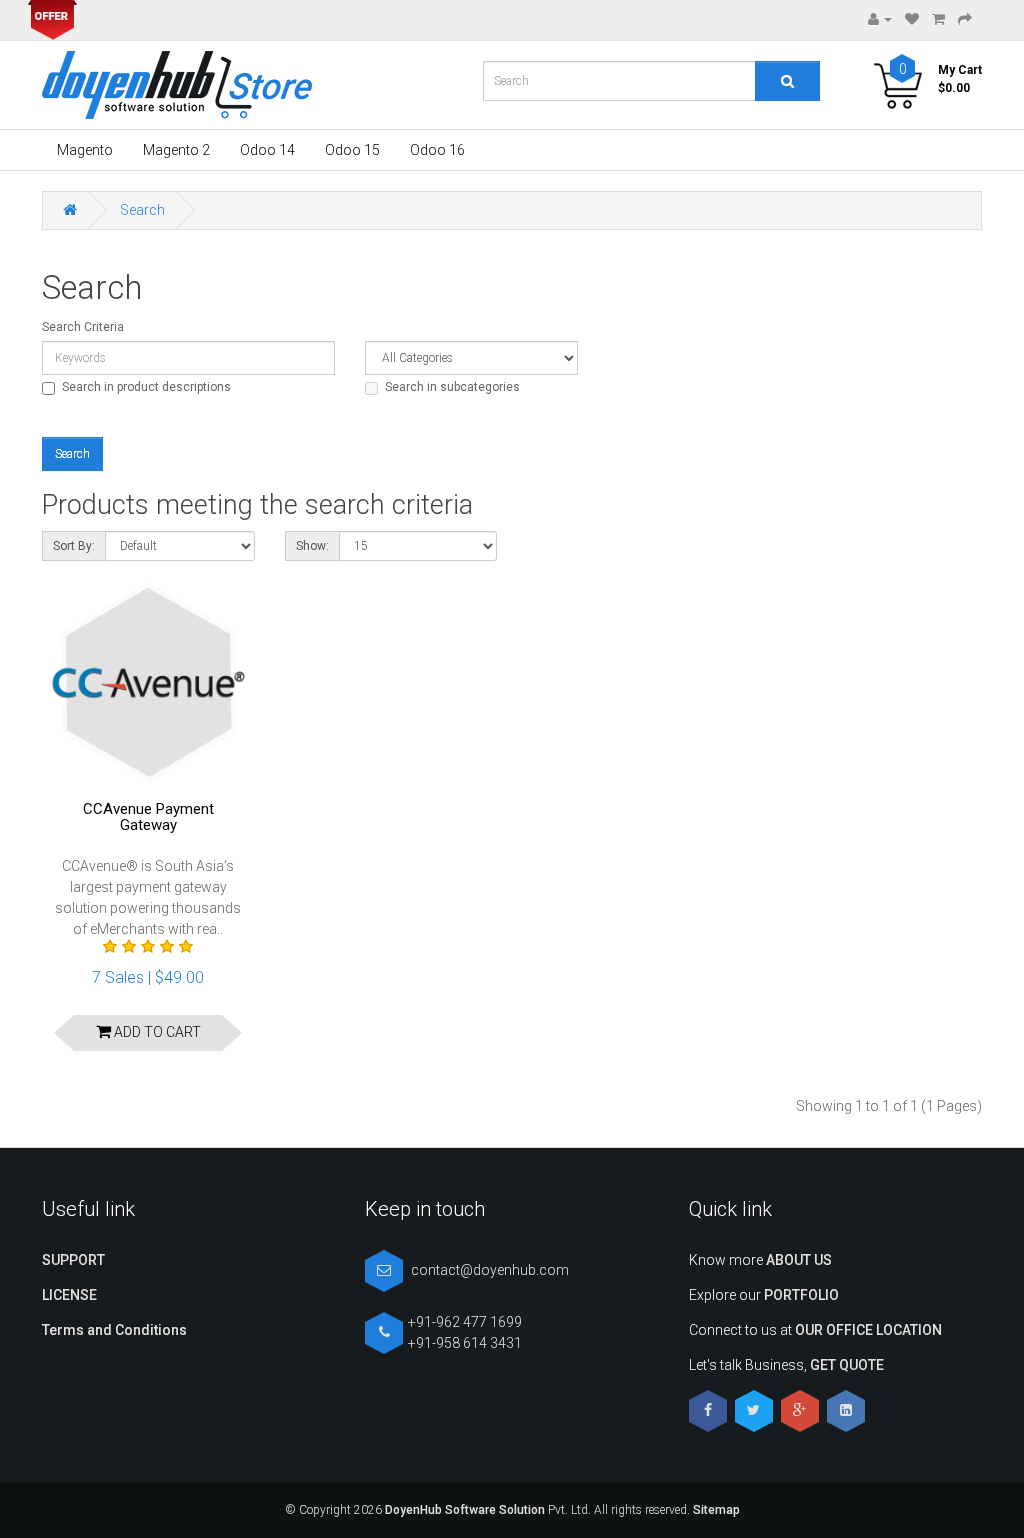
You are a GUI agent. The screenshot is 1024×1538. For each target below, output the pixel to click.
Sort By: (74, 546)
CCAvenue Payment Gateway (148, 817)
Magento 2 (176, 150)
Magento (85, 150)
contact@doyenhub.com (490, 1270)
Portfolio (801, 1295)
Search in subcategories (452, 387)
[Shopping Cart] (938, 19)
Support (73, 1260)
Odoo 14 (267, 150)
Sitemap (715, 1510)
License (69, 1295)
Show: (312, 546)
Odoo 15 (352, 150)
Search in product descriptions (146, 387)
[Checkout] (965, 19)
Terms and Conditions (114, 1330)
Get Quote (847, 1365)
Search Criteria (83, 327)
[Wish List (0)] (912, 19)
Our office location (868, 1330)
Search (142, 210)
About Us (799, 1260)
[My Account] (880, 19)
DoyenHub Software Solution (465, 1510)
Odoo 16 (437, 150)
